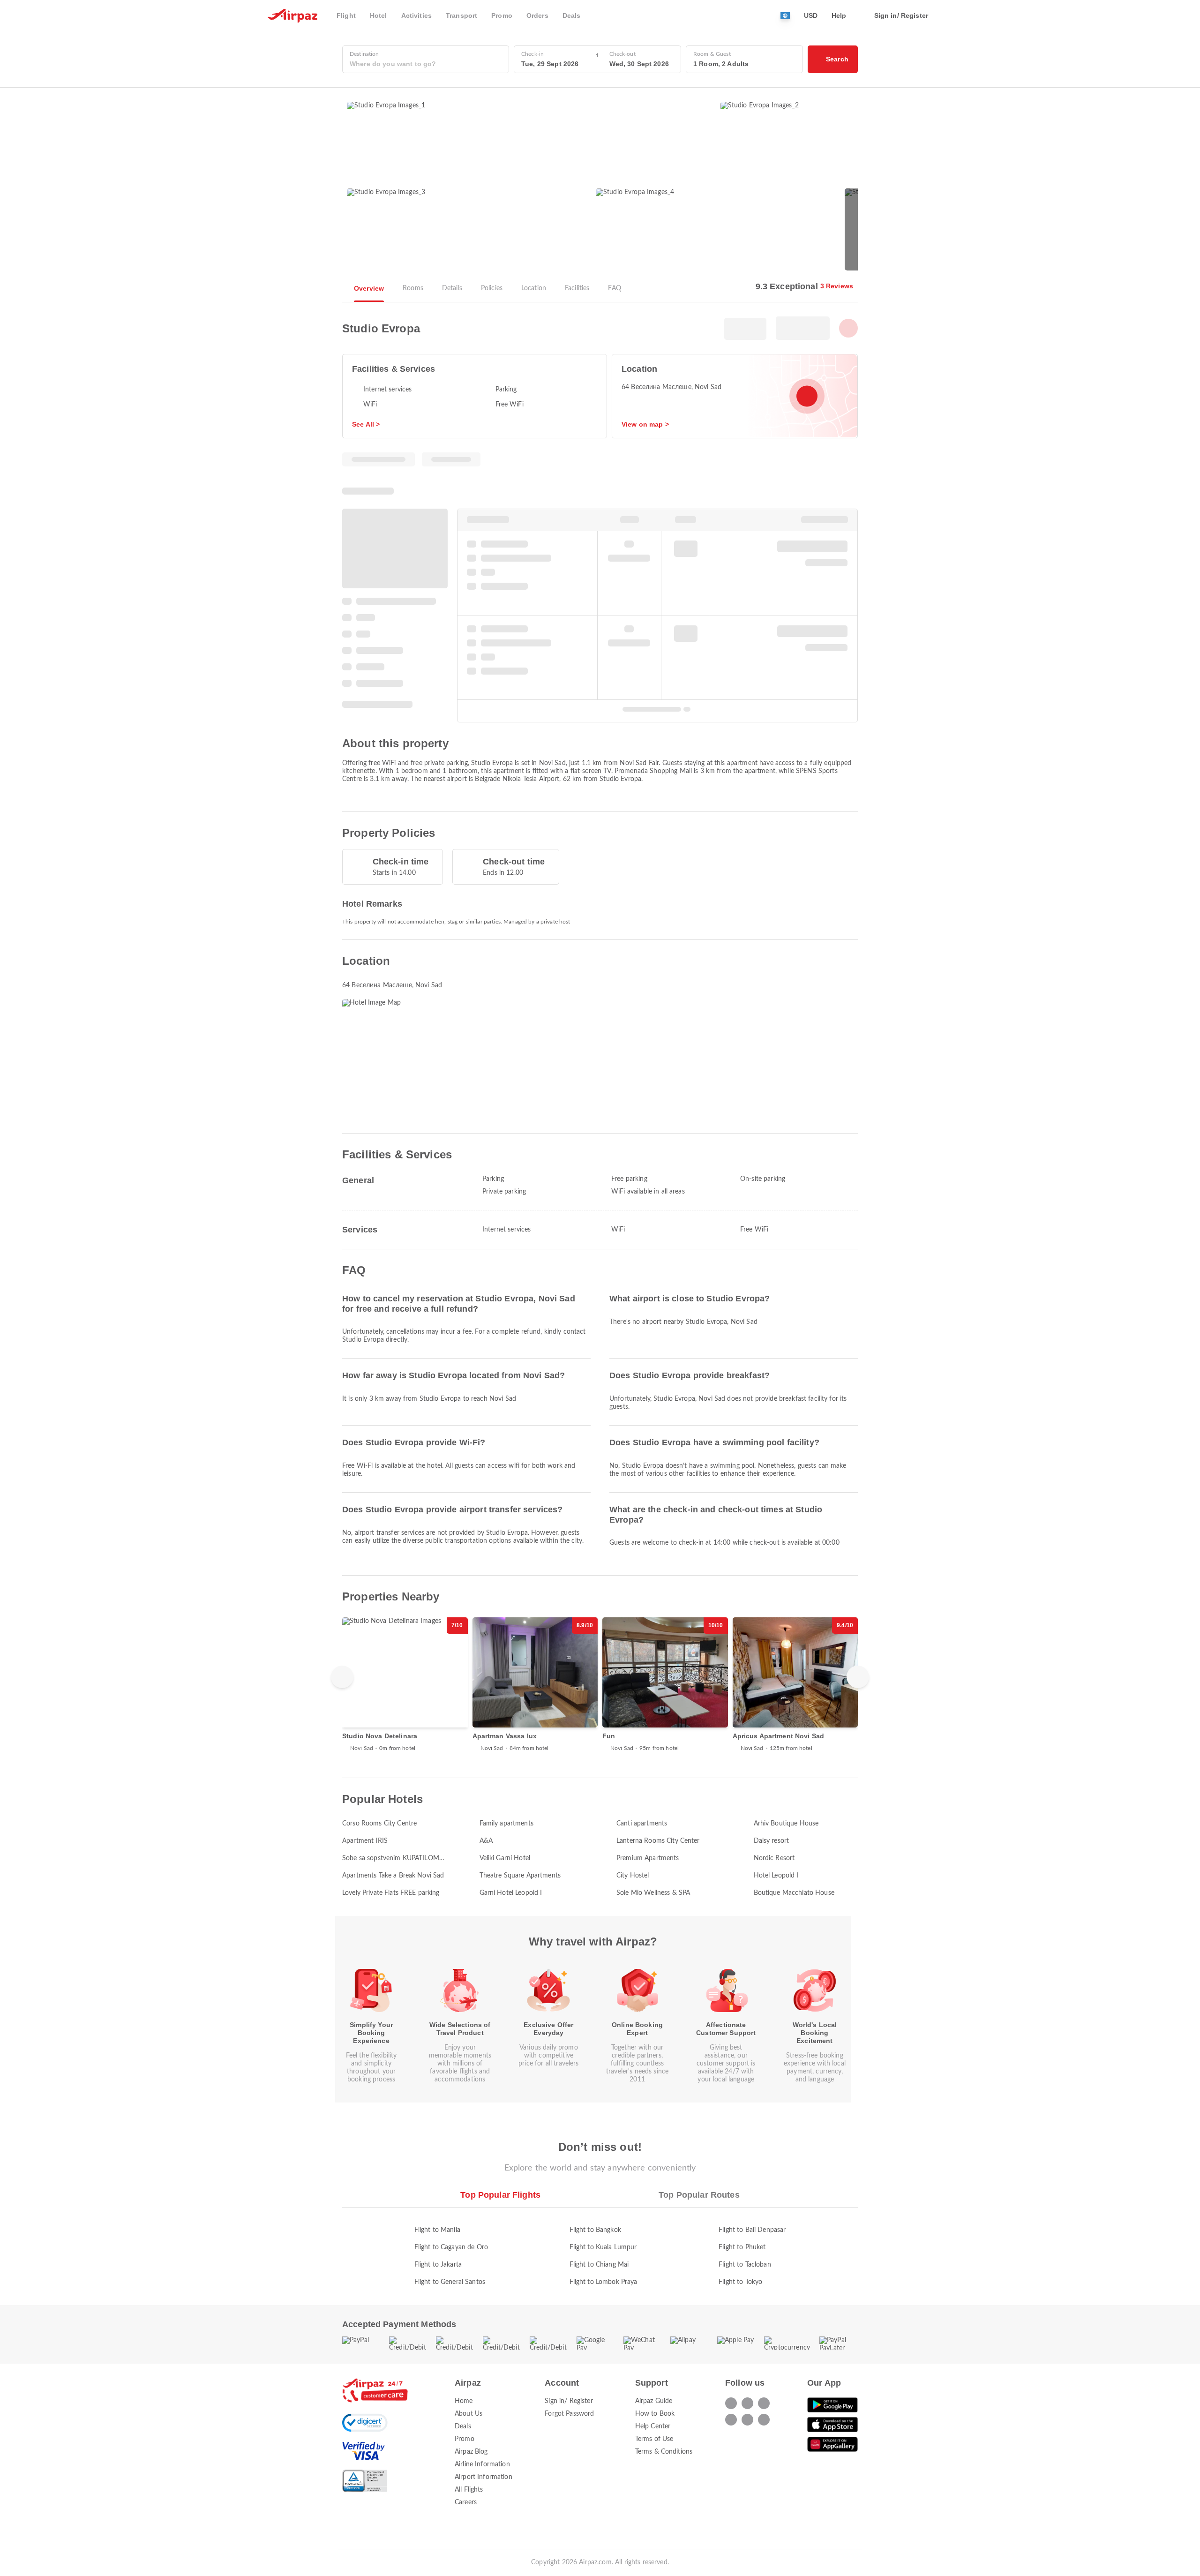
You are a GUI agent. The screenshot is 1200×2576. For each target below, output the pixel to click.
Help (839, 15)
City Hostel (633, 1876)
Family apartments (506, 1824)
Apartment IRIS (365, 1841)
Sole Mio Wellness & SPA (653, 1893)
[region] (600, 1690)
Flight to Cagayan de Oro (451, 2247)
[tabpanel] (600, 2247)
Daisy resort (772, 1841)
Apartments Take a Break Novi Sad (393, 1876)
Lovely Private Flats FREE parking (391, 1893)
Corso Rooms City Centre (379, 1824)
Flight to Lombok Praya (604, 2282)
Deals (463, 2426)
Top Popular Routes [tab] (699, 2195)
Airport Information (484, 2477)
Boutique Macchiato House (794, 1893)
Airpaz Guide (654, 2401)
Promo (465, 2439)
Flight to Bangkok (595, 2230)
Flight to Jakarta (438, 2265)
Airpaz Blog (471, 2452)
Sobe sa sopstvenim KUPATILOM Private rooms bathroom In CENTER (391, 1859)
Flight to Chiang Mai (599, 2265)
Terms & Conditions (664, 2452)
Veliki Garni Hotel (505, 1858)
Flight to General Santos (450, 2282)
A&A (486, 1841)
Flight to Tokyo (740, 2282)
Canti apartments (642, 1824)
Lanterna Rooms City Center (658, 1841)
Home (464, 2401)
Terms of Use (654, 2439)
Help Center (653, 2426)
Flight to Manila (437, 2230)
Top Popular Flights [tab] (500, 2195)
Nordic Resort (774, 1858)
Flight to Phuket (742, 2247)
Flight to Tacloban (745, 2265)
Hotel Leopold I (776, 1876)
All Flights (469, 2490)
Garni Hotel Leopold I (511, 1893)
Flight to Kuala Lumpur (603, 2247)
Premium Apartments (648, 1858)
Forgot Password (569, 2414)
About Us (469, 2414)
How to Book (655, 2414)
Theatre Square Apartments (520, 1876)
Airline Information (482, 2464)
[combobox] (426, 64)
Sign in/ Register (569, 2401)
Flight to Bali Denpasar (752, 2230)
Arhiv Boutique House (786, 1824)
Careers (466, 2502)
